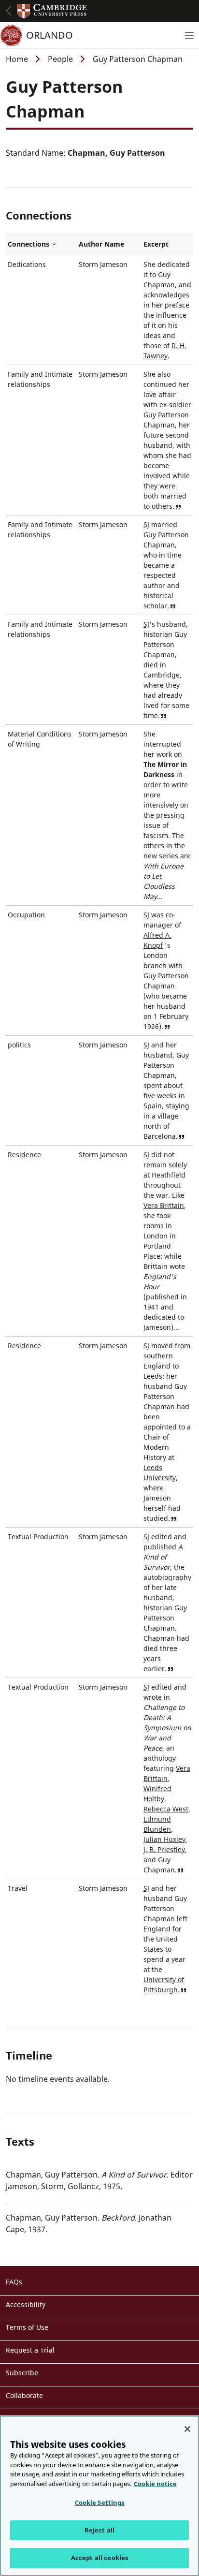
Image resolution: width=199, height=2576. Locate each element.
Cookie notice (155, 2484)
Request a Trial (30, 2350)
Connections (41, 244)
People (60, 59)
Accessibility (26, 2304)
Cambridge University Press (52, 11)
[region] (99, 2496)
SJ (146, 524)
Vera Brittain (164, 1205)
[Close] (187, 2429)
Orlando (50, 35)
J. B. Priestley (164, 1849)
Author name (101, 244)
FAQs (14, 2282)
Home (17, 59)
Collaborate (24, 2395)
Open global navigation (9, 11)
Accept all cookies (99, 2558)
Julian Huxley (164, 1839)
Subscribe (22, 2373)
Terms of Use (27, 2327)
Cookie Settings (100, 2502)
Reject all (99, 2530)
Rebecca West (166, 1809)
